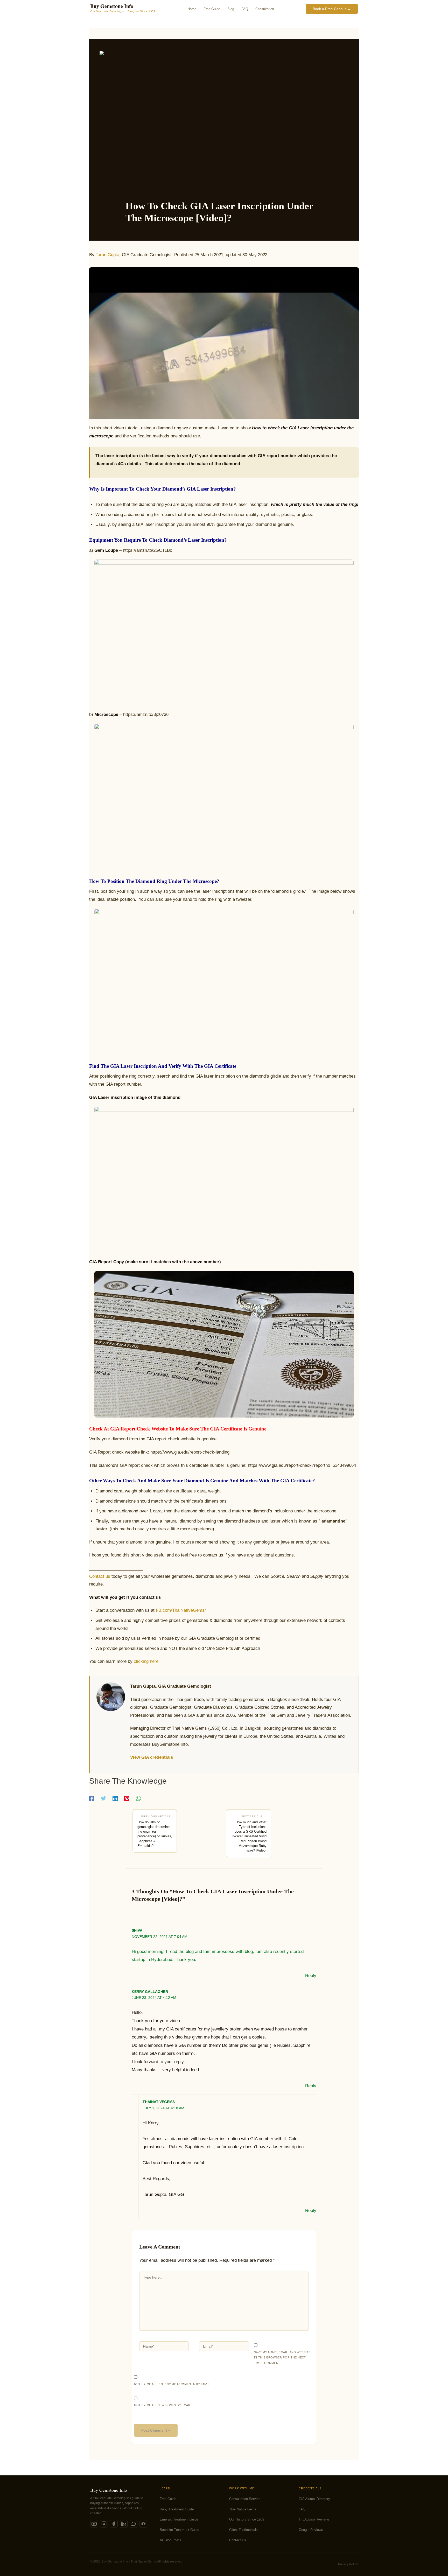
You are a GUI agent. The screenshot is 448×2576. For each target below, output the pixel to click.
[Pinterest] (127, 1799)
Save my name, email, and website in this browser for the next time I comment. (282, 2358)
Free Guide (168, 2499)
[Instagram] (104, 2524)
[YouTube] (94, 2524)
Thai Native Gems (243, 2509)
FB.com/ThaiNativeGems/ (181, 1610)
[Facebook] (92, 1799)
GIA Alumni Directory (314, 2499)
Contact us (100, 1576)
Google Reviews (311, 2530)
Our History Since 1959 (247, 2519)
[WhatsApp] (138, 1799)
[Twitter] (103, 1799)
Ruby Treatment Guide (177, 2509)
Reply (311, 1976)
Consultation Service (245, 2499)
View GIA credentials (152, 1757)
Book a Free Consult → (332, 9)
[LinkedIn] (124, 2524)
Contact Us (238, 2540)
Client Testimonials (243, 2530)
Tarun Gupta (107, 255)
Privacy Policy (348, 2564)
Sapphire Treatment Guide (179, 2530)
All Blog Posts (170, 2540)
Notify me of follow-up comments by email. (173, 2384)
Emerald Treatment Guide (179, 2519)
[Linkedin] (115, 1799)
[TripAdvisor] (143, 2524)
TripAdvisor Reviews (314, 2519)
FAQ (302, 2509)
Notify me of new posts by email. (163, 2405)
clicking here (146, 1661)
